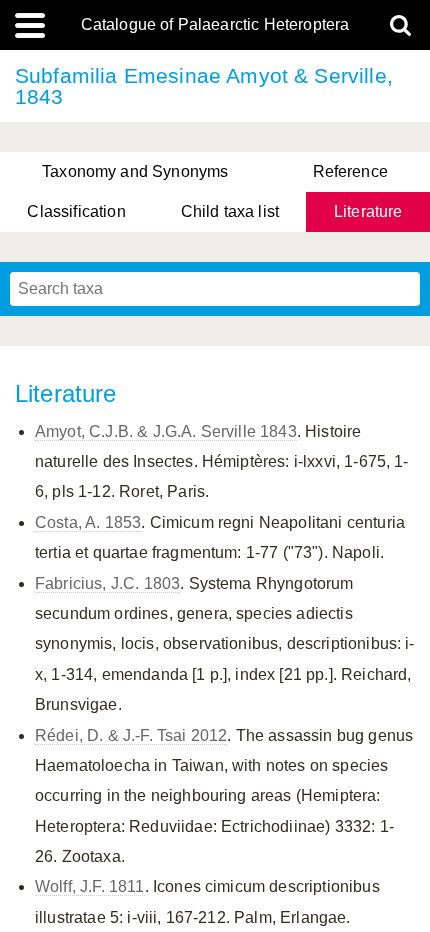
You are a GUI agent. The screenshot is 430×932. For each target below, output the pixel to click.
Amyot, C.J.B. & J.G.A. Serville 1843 (166, 431)
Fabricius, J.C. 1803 (107, 583)
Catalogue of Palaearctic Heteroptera (215, 25)
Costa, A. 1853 (88, 522)
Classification (76, 211)
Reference (350, 171)
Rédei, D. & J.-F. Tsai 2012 (131, 735)
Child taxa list (230, 211)
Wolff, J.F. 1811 (90, 886)
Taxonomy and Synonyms (135, 171)
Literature (368, 211)
